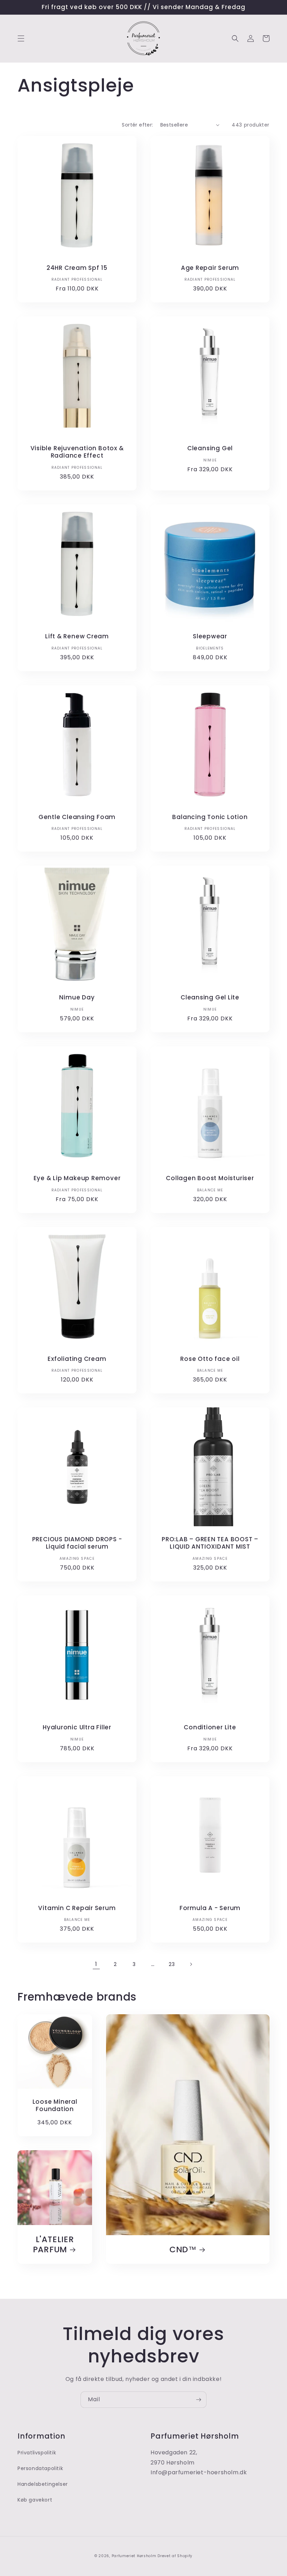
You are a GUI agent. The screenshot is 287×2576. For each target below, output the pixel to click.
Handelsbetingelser (43, 2484)
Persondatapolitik (40, 2468)
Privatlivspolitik (37, 2453)
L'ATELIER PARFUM (54, 2245)
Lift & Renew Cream (77, 636)
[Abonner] (198, 2400)
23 (172, 1964)
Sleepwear (210, 636)
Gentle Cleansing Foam (77, 817)
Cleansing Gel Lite (210, 998)
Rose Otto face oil (210, 1359)
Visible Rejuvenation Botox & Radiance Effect (77, 452)
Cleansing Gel (210, 448)
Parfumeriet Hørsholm (134, 2556)
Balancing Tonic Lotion (210, 817)
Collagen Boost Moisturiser (210, 1178)
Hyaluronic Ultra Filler (77, 1727)
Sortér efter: (137, 125)
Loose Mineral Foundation (55, 2105)
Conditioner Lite (210, 1727)
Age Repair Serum (210, 268)
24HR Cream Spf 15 (77, 268)
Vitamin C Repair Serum (77, 1908)
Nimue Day (77, 998)
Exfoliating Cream (77, 1359)
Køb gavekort (35, 2500)
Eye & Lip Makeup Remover (77, 1178)
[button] (21, 38)
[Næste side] (191, 1964)
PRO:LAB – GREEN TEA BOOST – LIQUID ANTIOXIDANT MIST (210, 1543)
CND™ (183, 2250)
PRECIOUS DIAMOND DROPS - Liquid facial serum (77, 1543)
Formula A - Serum (210, 1908)
